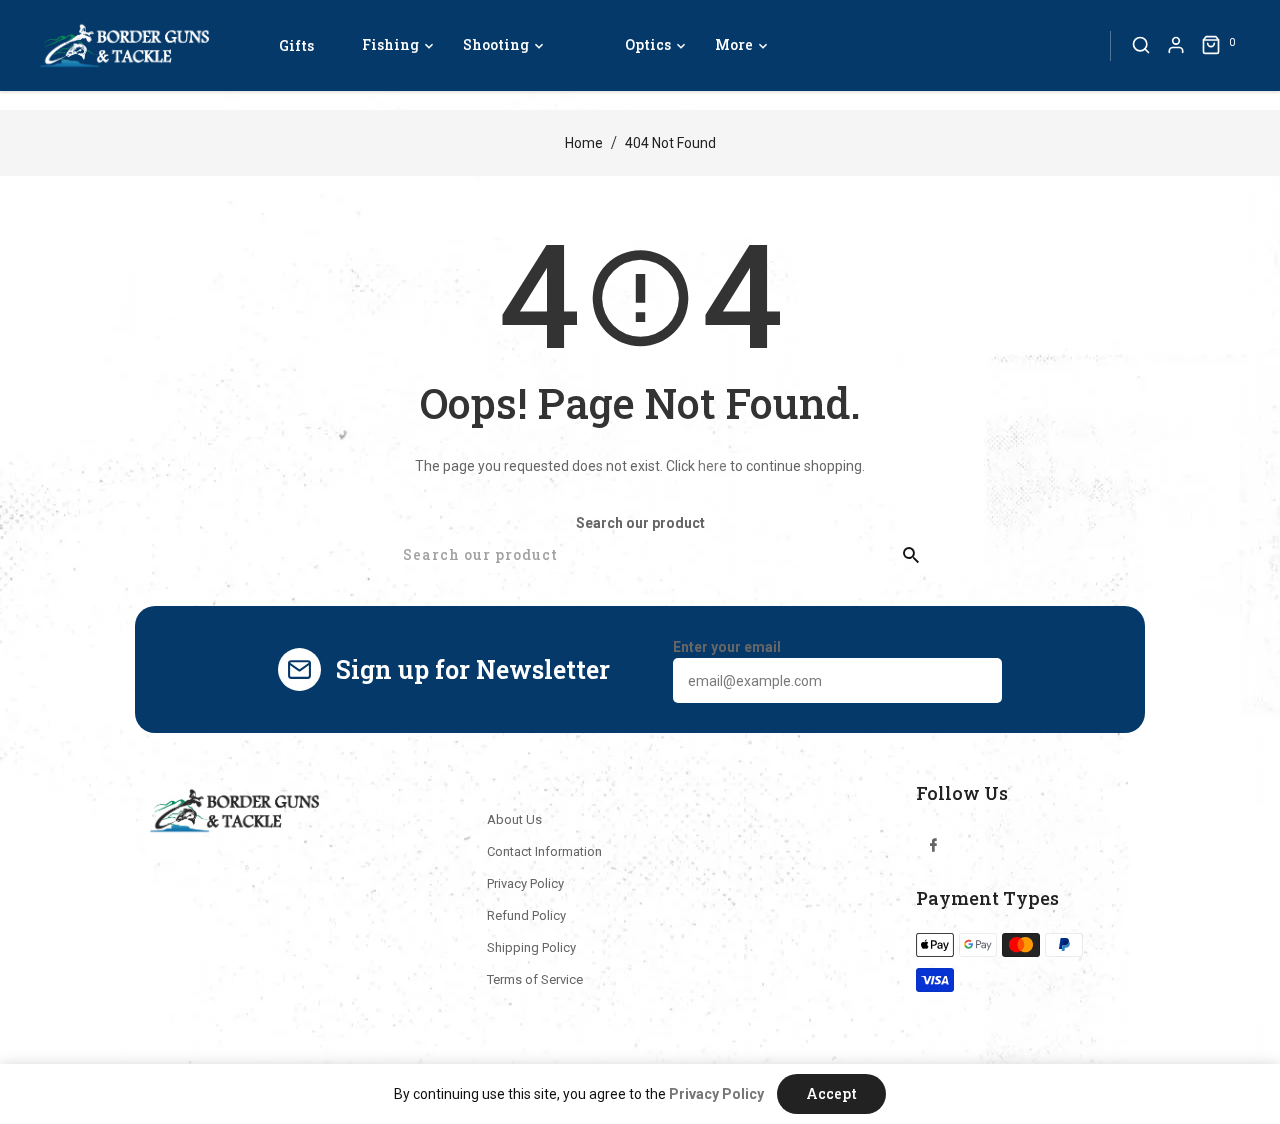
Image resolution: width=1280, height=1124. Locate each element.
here (712, 466)
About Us (514, 819)
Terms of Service (535, 979)
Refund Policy (526, 915)
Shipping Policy (531, 947)
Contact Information (544, 851)
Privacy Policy (525, 883)
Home (584, 143)
